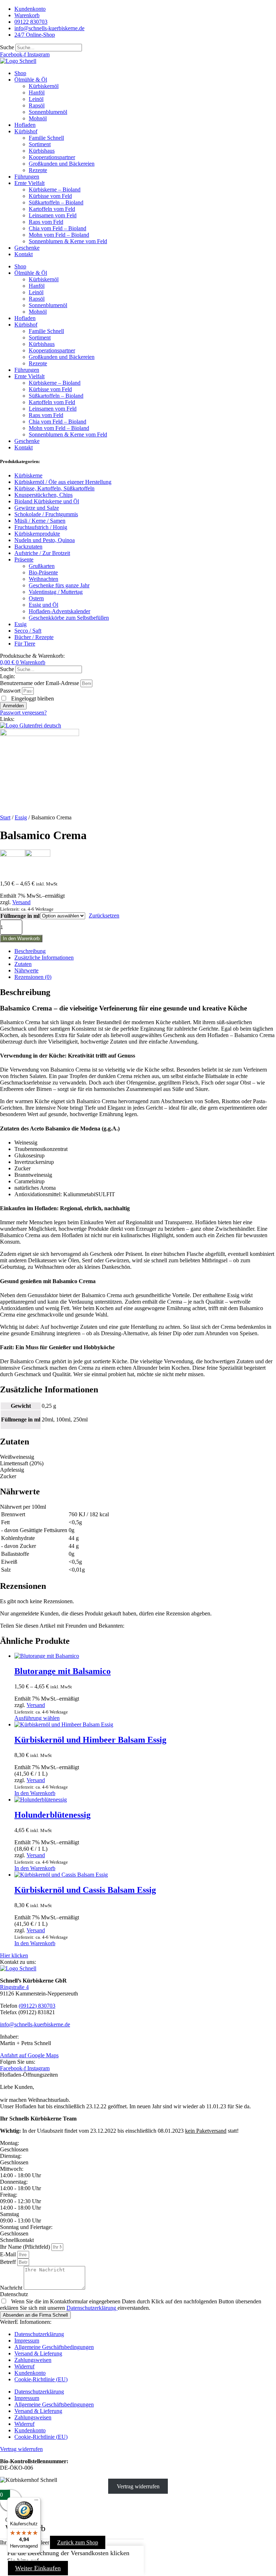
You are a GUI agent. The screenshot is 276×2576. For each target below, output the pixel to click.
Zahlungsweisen (33, 2360)
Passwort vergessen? (23, 713)
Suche (7, 47)
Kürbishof (26, 131)
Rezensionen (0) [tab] (33, 977)
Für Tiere (25, 644)
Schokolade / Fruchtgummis (46, 514)
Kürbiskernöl (44, 86)
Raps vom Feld (46, 222)
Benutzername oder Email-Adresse (40, 683)
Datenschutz (14, 2294)
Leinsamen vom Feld (53, 215)
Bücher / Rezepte (34, 637)
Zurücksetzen (104, 915)
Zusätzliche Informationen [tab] (44, 958)
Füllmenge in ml (20, 916)
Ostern (36, 598)
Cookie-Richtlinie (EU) (41, 2379)
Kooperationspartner (52, 157)
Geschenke (27, 248)
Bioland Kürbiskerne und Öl (47, 501)
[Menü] (36, 2502)
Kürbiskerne (28, 475)
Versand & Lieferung (38, 2353)
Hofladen (25, 125)
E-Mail (9, 2254)
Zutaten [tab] (23, 964)
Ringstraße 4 (14, 1987)
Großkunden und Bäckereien (62, 164)
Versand (21, 902)
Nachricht (12, 2288)
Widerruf (24, 2366)
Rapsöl (37, 105)
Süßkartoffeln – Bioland (56, 202)
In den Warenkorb (21, 938)
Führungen (27, 177)
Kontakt (24, 254)
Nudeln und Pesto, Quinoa (45, 540)
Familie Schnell (46, 138)
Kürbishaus (42, 151)
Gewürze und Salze (37, 508)
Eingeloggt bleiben (32, 699)
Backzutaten (28, 547)
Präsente (24, 559)
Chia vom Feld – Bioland (57, 228)
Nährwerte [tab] (26, 970)
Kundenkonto (30, 2373)
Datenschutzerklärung (92, 2308)
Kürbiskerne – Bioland (55, 189)
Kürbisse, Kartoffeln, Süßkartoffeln (54, 488)
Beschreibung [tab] (30, 951)
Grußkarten (42, 566)
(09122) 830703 (37, 2006)
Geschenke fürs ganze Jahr (59, 585)
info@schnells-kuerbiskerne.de (35, 2024)
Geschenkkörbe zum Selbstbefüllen (69, 618)
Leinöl (36, 99)
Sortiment (40, 144)
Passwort (10, 691)
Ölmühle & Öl (31, 80)
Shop (20, 73)
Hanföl (37, 93)
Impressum (27, 2341)
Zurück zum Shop (78, 2542)
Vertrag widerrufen (138, 2486)
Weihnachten (43, 579)
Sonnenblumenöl (48, 112)
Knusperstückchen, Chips (43, 495)
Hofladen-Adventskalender (59, 611)
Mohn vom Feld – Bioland (59, 235)
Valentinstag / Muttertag (56, 592)
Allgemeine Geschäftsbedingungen (54, 2347)
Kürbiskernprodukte (37, 534)
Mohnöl (38, 118)
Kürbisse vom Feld (50, 196)
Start (5, 817)
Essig (20, 624)
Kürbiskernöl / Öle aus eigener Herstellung (63, 482)
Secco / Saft (28, 631)
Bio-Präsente (43, 572)
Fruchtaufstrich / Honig (41, 527)
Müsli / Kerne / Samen (40, 521)
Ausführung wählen (37, 1718)
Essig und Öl (43, 605)
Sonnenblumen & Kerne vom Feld (68, 241)
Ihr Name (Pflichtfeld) (26, 2247)
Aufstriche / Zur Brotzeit (42, 553)
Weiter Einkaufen (38, 2568)
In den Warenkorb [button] (35, 1793)
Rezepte (38, 170)
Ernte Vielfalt (29, 183)
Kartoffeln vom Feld (52, 209)
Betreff (9, 2262)
